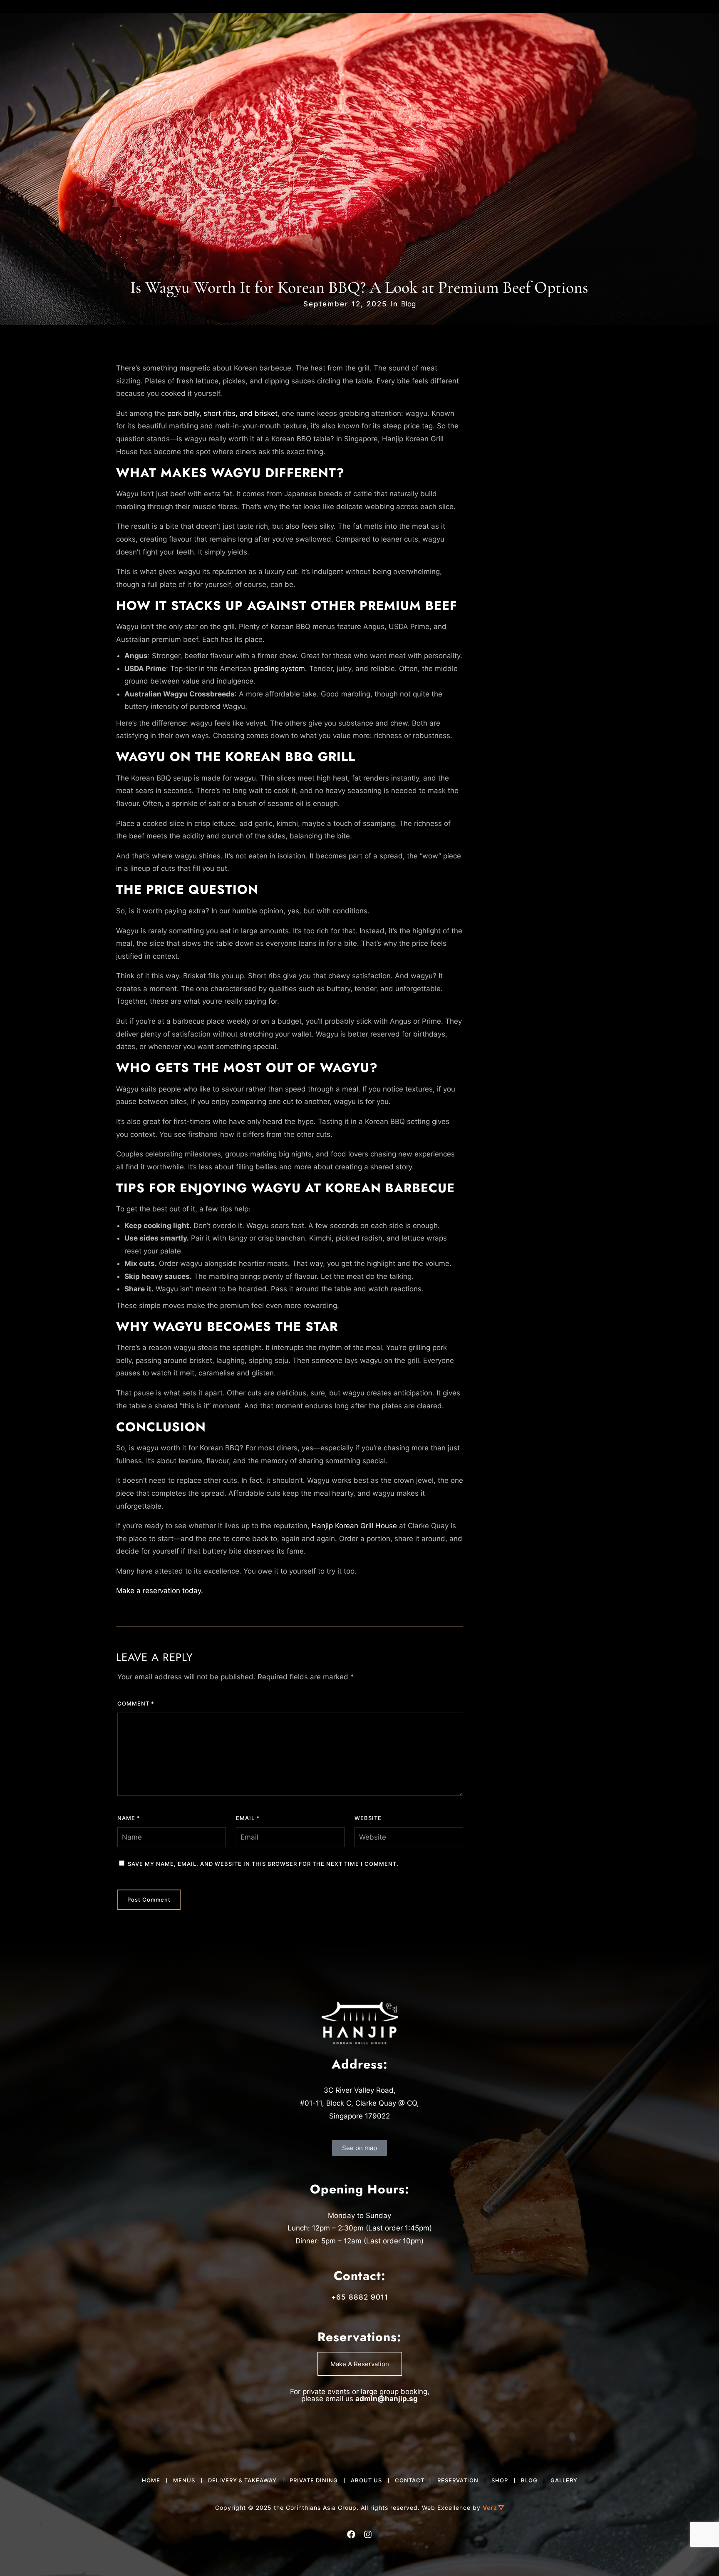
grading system (279, 669)
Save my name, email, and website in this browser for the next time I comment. (263, 1864)
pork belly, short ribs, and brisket (222, 413)
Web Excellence (446, 2508)
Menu (53, 24)
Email (248, 1818)
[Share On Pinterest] (47, 2557)
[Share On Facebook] (19, 2557)
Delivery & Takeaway (663, 24)
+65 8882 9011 (360, 2297)
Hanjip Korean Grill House (354, 1526)
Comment (136, 1703)
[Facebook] (100, 24)
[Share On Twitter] (33, 2557)
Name (129, 1818)
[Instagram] (117, 24)
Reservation (567, 24)
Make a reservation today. (160, 1591)
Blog (408, 304)
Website (368, 1818)
